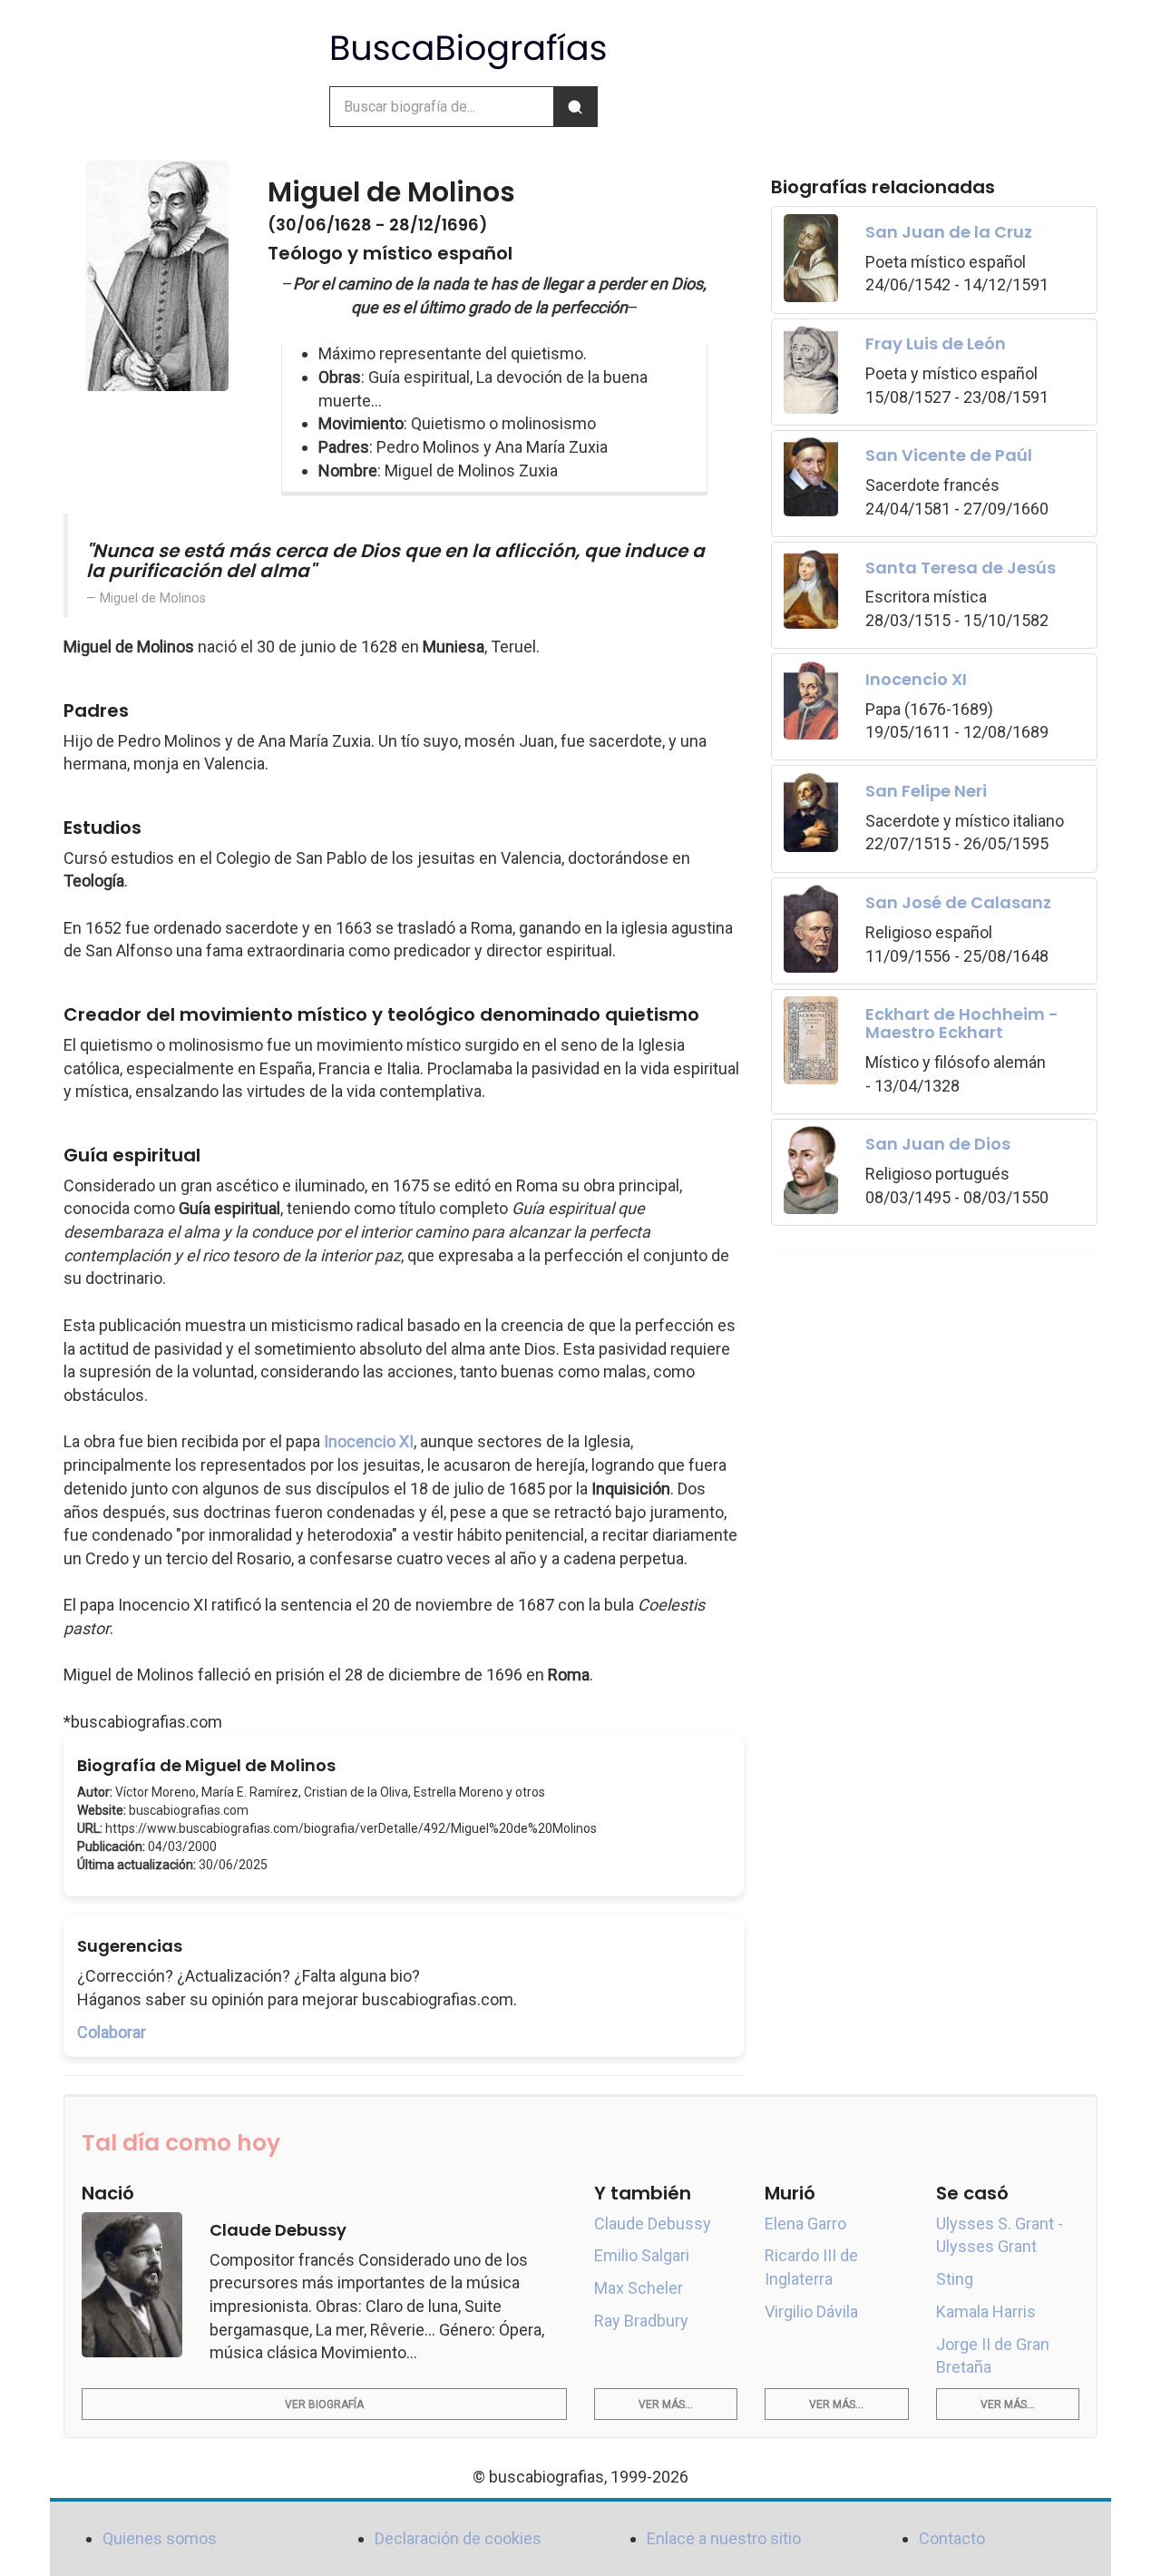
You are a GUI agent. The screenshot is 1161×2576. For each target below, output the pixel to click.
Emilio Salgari (642, 2255)
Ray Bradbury (641, 2321)
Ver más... (666, 2405)
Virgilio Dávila (811, 2312)
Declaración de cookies (458, 2538)
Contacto (952, 2538)
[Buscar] (575, 107)
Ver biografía (324, 2405)
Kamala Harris (986, 2312)
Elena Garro (805, 2223)
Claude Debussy (653, 2223)
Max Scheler (639, 2288)
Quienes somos (160, 2538)
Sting (955, 2279)
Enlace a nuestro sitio (724, 2538)
